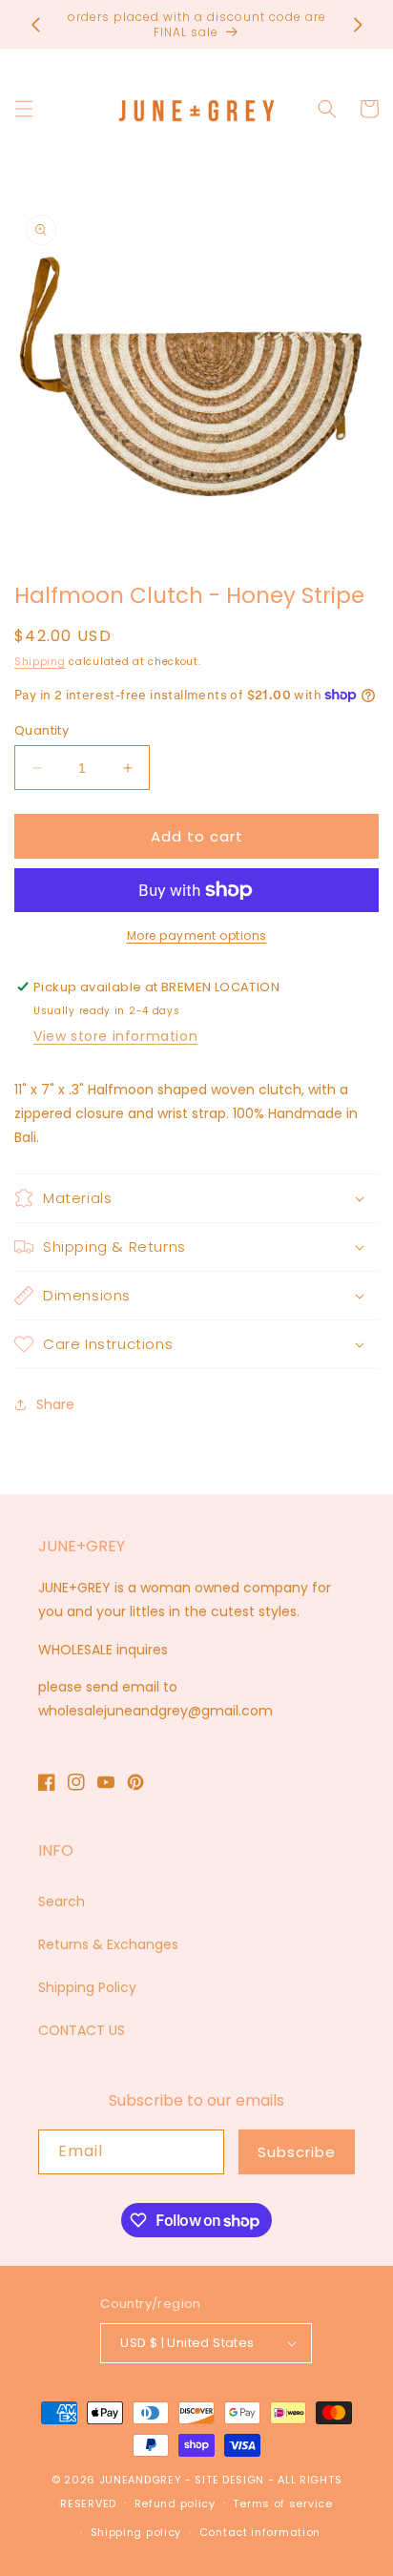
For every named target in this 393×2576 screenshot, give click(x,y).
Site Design (229, 2480)
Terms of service (282, 2503)
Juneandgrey (141, 2480)
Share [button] (55, 1404)
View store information (115, 1036)
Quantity (41, 730)
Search (62, 1901)
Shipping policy (136, 2532)
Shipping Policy (87, 1987)
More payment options (197, 935)
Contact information (260, 2532)
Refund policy (175, 2503)
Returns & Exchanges (108, 1944)
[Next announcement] (358, 25)
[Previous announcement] (35, 25)
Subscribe (297, 2152)
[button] (24, 109)
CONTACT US (82, 2030)
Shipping (40, 662)
